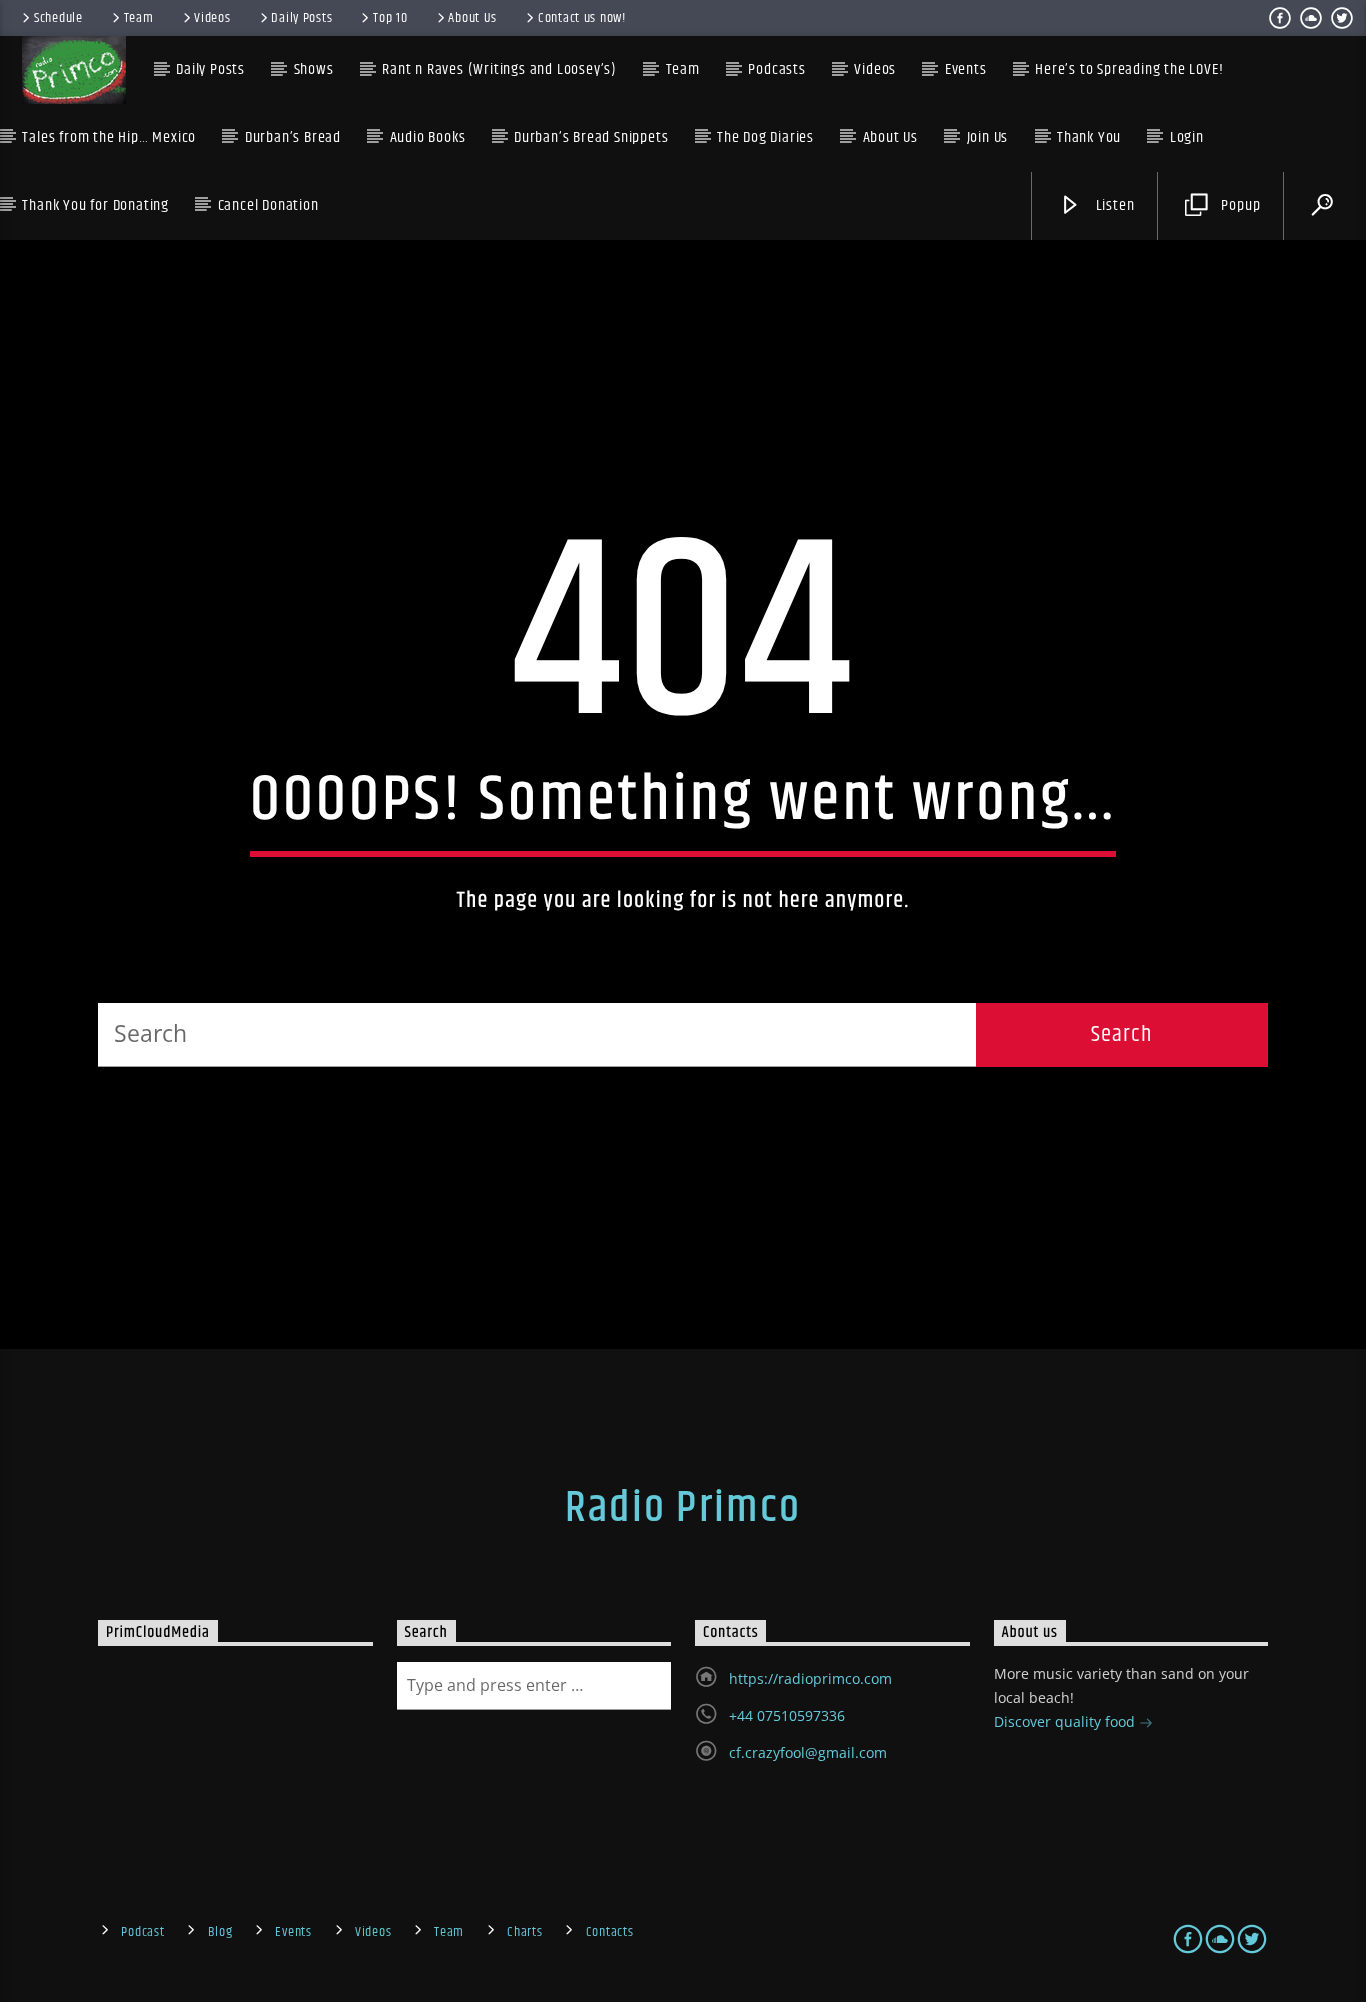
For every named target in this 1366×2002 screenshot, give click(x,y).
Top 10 (390, 18)
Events (293, 1932)
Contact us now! (582, 18)
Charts (524, 1932)
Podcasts (776, 69)
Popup (1239, 205)
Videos (212, 18)
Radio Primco (683, 1508)
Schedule (58, 18)
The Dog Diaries (765, 137)
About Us (472, 18)
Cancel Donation (268, 205)
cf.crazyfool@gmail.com (808, 1752)
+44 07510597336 (787, 1715)
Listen (1113, 205)
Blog (220, 1932)
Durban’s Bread (293, 137)
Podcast (142, 1932)
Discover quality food (1066, 1721)
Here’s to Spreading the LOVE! (1129, 69)
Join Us (988, 137)
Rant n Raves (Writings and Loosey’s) (499, 69)
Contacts (610, 1932)
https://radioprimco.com (810, 1678)
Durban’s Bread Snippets (591, 137)
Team (139, 18)
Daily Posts (301, 18)
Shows (314, 69)
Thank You (1089, 137)
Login (1187, 137)
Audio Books (428, 137)
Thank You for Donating (95, 205)
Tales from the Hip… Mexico (109, 137)
